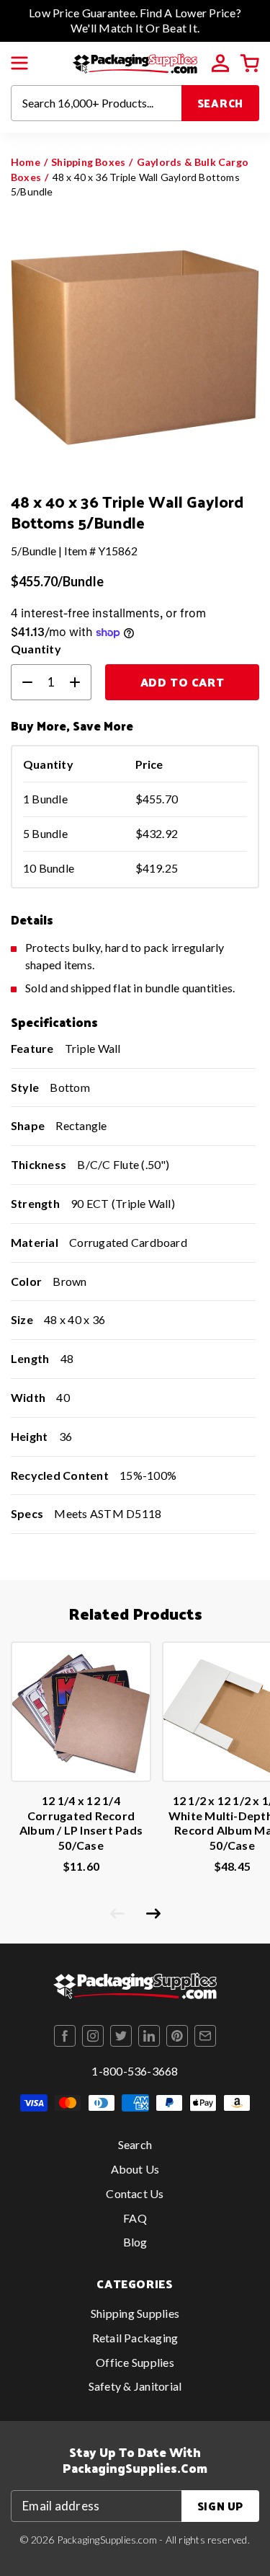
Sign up (220, 2506)
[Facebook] (65, 2036)
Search (221, 103)
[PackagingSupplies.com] (135, 62)
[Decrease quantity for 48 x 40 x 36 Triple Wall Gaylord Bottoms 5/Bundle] (22, 682)
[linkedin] (149, 2036)
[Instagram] (93, 2036)
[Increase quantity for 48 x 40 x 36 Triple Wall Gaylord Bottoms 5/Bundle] (81, 682)
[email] (205, 2036)
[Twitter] (121, 2036)
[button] (19, 63)
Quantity (36, 649)
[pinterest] (177, 2036)
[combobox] (96, 103)
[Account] (220, 63)
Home (26, 162)
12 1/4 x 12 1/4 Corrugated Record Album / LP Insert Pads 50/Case (81, 1823)
